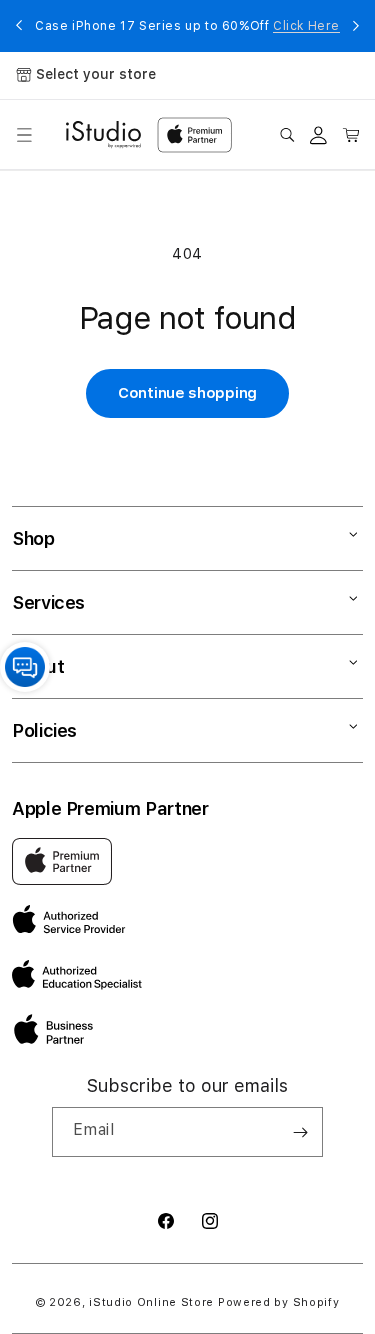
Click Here (306, 26)
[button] (24, 135)
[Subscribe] (300, 1132)
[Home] (103, 135)
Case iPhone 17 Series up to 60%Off (187, 26)
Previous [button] (19, 26)
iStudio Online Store (151, 1302)
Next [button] (356, 26)
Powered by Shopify (279, 1302)
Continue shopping (187, 393)
